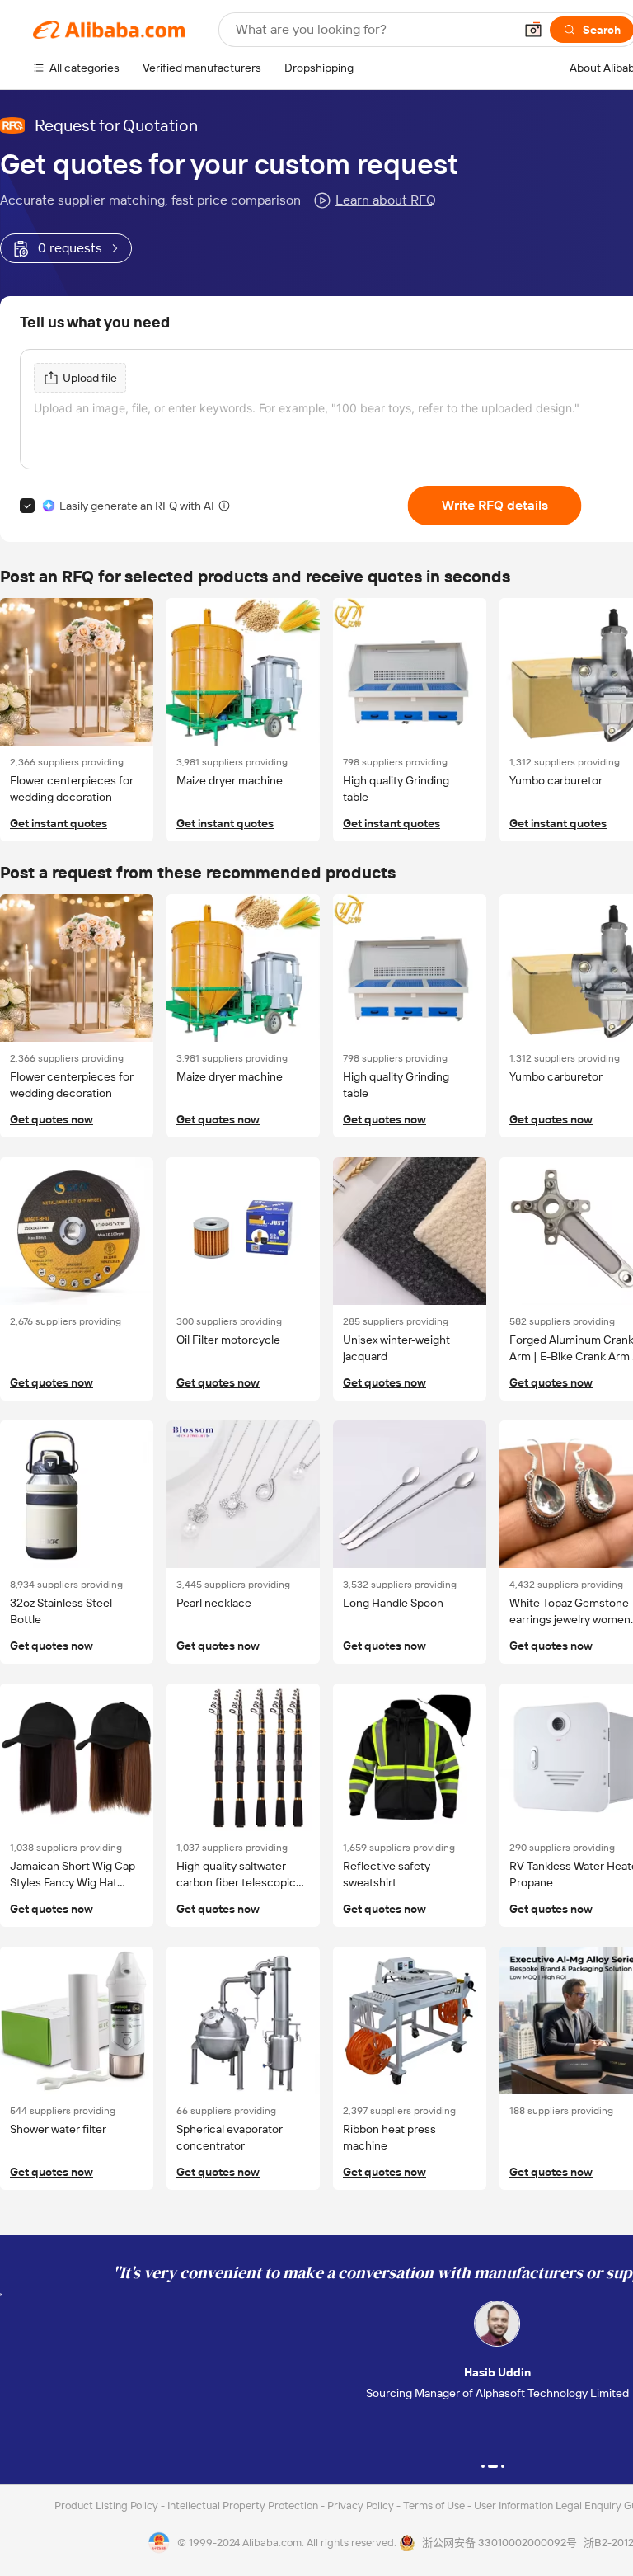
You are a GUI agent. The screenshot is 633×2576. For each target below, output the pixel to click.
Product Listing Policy (108, 2505)
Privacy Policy (362, 2505)
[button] (533, 30)
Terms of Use (435, 2505)
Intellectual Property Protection (244, 2505)
